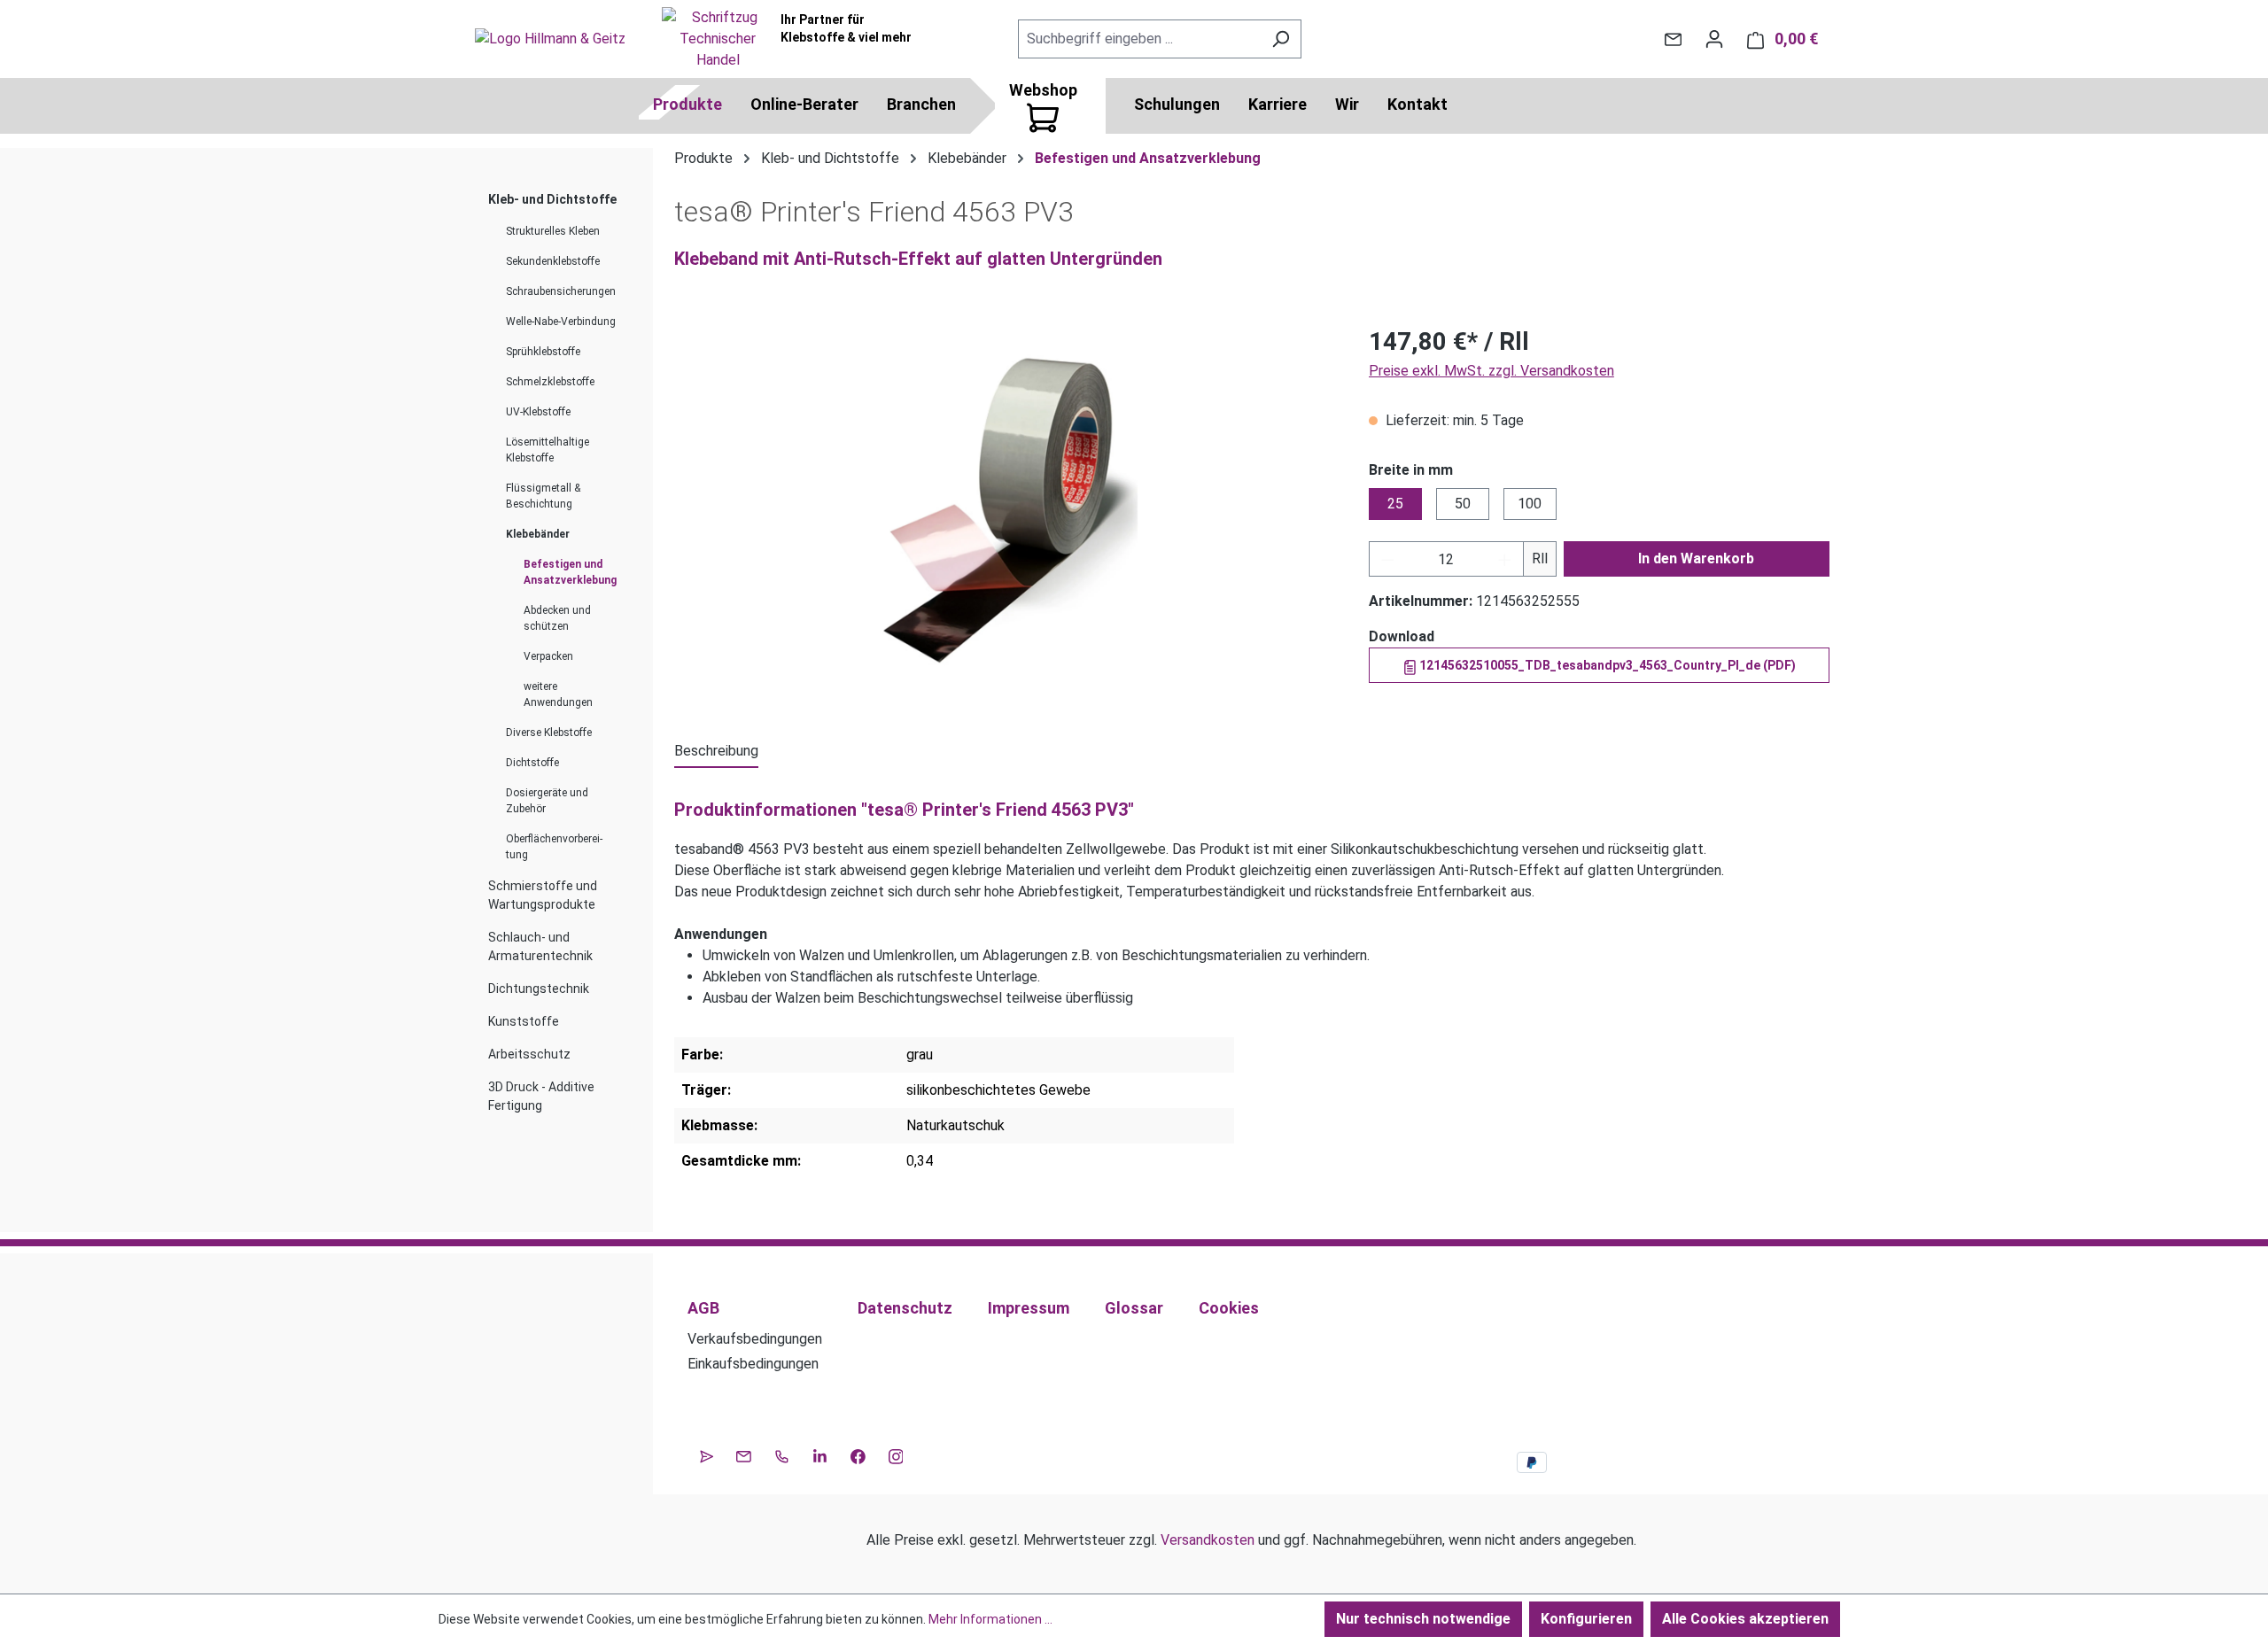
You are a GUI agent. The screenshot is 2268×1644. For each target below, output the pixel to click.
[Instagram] (896, 1454)
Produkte (687, 104)
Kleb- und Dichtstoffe (552, 199)
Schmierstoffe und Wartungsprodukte (543, 895)
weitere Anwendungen (558, 694)
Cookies (1229, 1308)
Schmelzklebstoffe (550, 382)
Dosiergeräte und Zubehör (547, 801)
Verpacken (548, 656)
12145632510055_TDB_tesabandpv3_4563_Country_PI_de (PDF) (1606, 665)
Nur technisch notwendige (1423, 1619)
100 (1530, 504)
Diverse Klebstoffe (549, 733)
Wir (1347, 104)
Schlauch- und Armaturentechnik (540, 946)
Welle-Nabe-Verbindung (561, 322)
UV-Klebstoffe (538, 412)
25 (1395, 504)
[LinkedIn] (820, 1454)
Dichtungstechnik (539, 989)
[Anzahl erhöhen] (1505, 559)
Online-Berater (804, 104)
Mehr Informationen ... (990, 1619)
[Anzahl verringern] (1387, 559)
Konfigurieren (1586, 1619)
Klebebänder (538, 534)
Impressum (1029, 1308)
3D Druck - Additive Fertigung (541, 1096)
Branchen (921, 104)
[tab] (716, 752)
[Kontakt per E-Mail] (1673, 39)
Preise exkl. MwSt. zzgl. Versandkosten (1491, 371)
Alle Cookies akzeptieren (1745, 1619)
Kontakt (1417, 104)
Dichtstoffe (532, 763)
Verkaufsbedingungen (755, 1339)
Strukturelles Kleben (553, 231)
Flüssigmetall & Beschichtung (543, 496)
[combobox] (1139, 39)
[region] (1004, 514)
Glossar (1134, 1308)
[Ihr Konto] (1714, 39)
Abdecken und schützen (557, 618)
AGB (703, 1308)
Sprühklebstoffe (543, 352)
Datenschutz (905, 1308)
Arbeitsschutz (529, 1054)
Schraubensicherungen (561, 291)
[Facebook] (858, 1454)
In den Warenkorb (1696, 558)
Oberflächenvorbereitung (554, 847)
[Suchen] (1281, 39)
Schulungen (1177, 104)
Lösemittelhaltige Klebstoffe (548, 450)
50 (1463, 504)
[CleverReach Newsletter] (707, 1454)
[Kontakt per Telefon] (782, 1454)
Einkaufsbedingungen (753, 1364)
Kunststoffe (524, 1021)
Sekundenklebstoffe (553, 261)
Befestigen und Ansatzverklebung (570, 572)
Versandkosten (1208, 1540)
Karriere (1278, 104)
